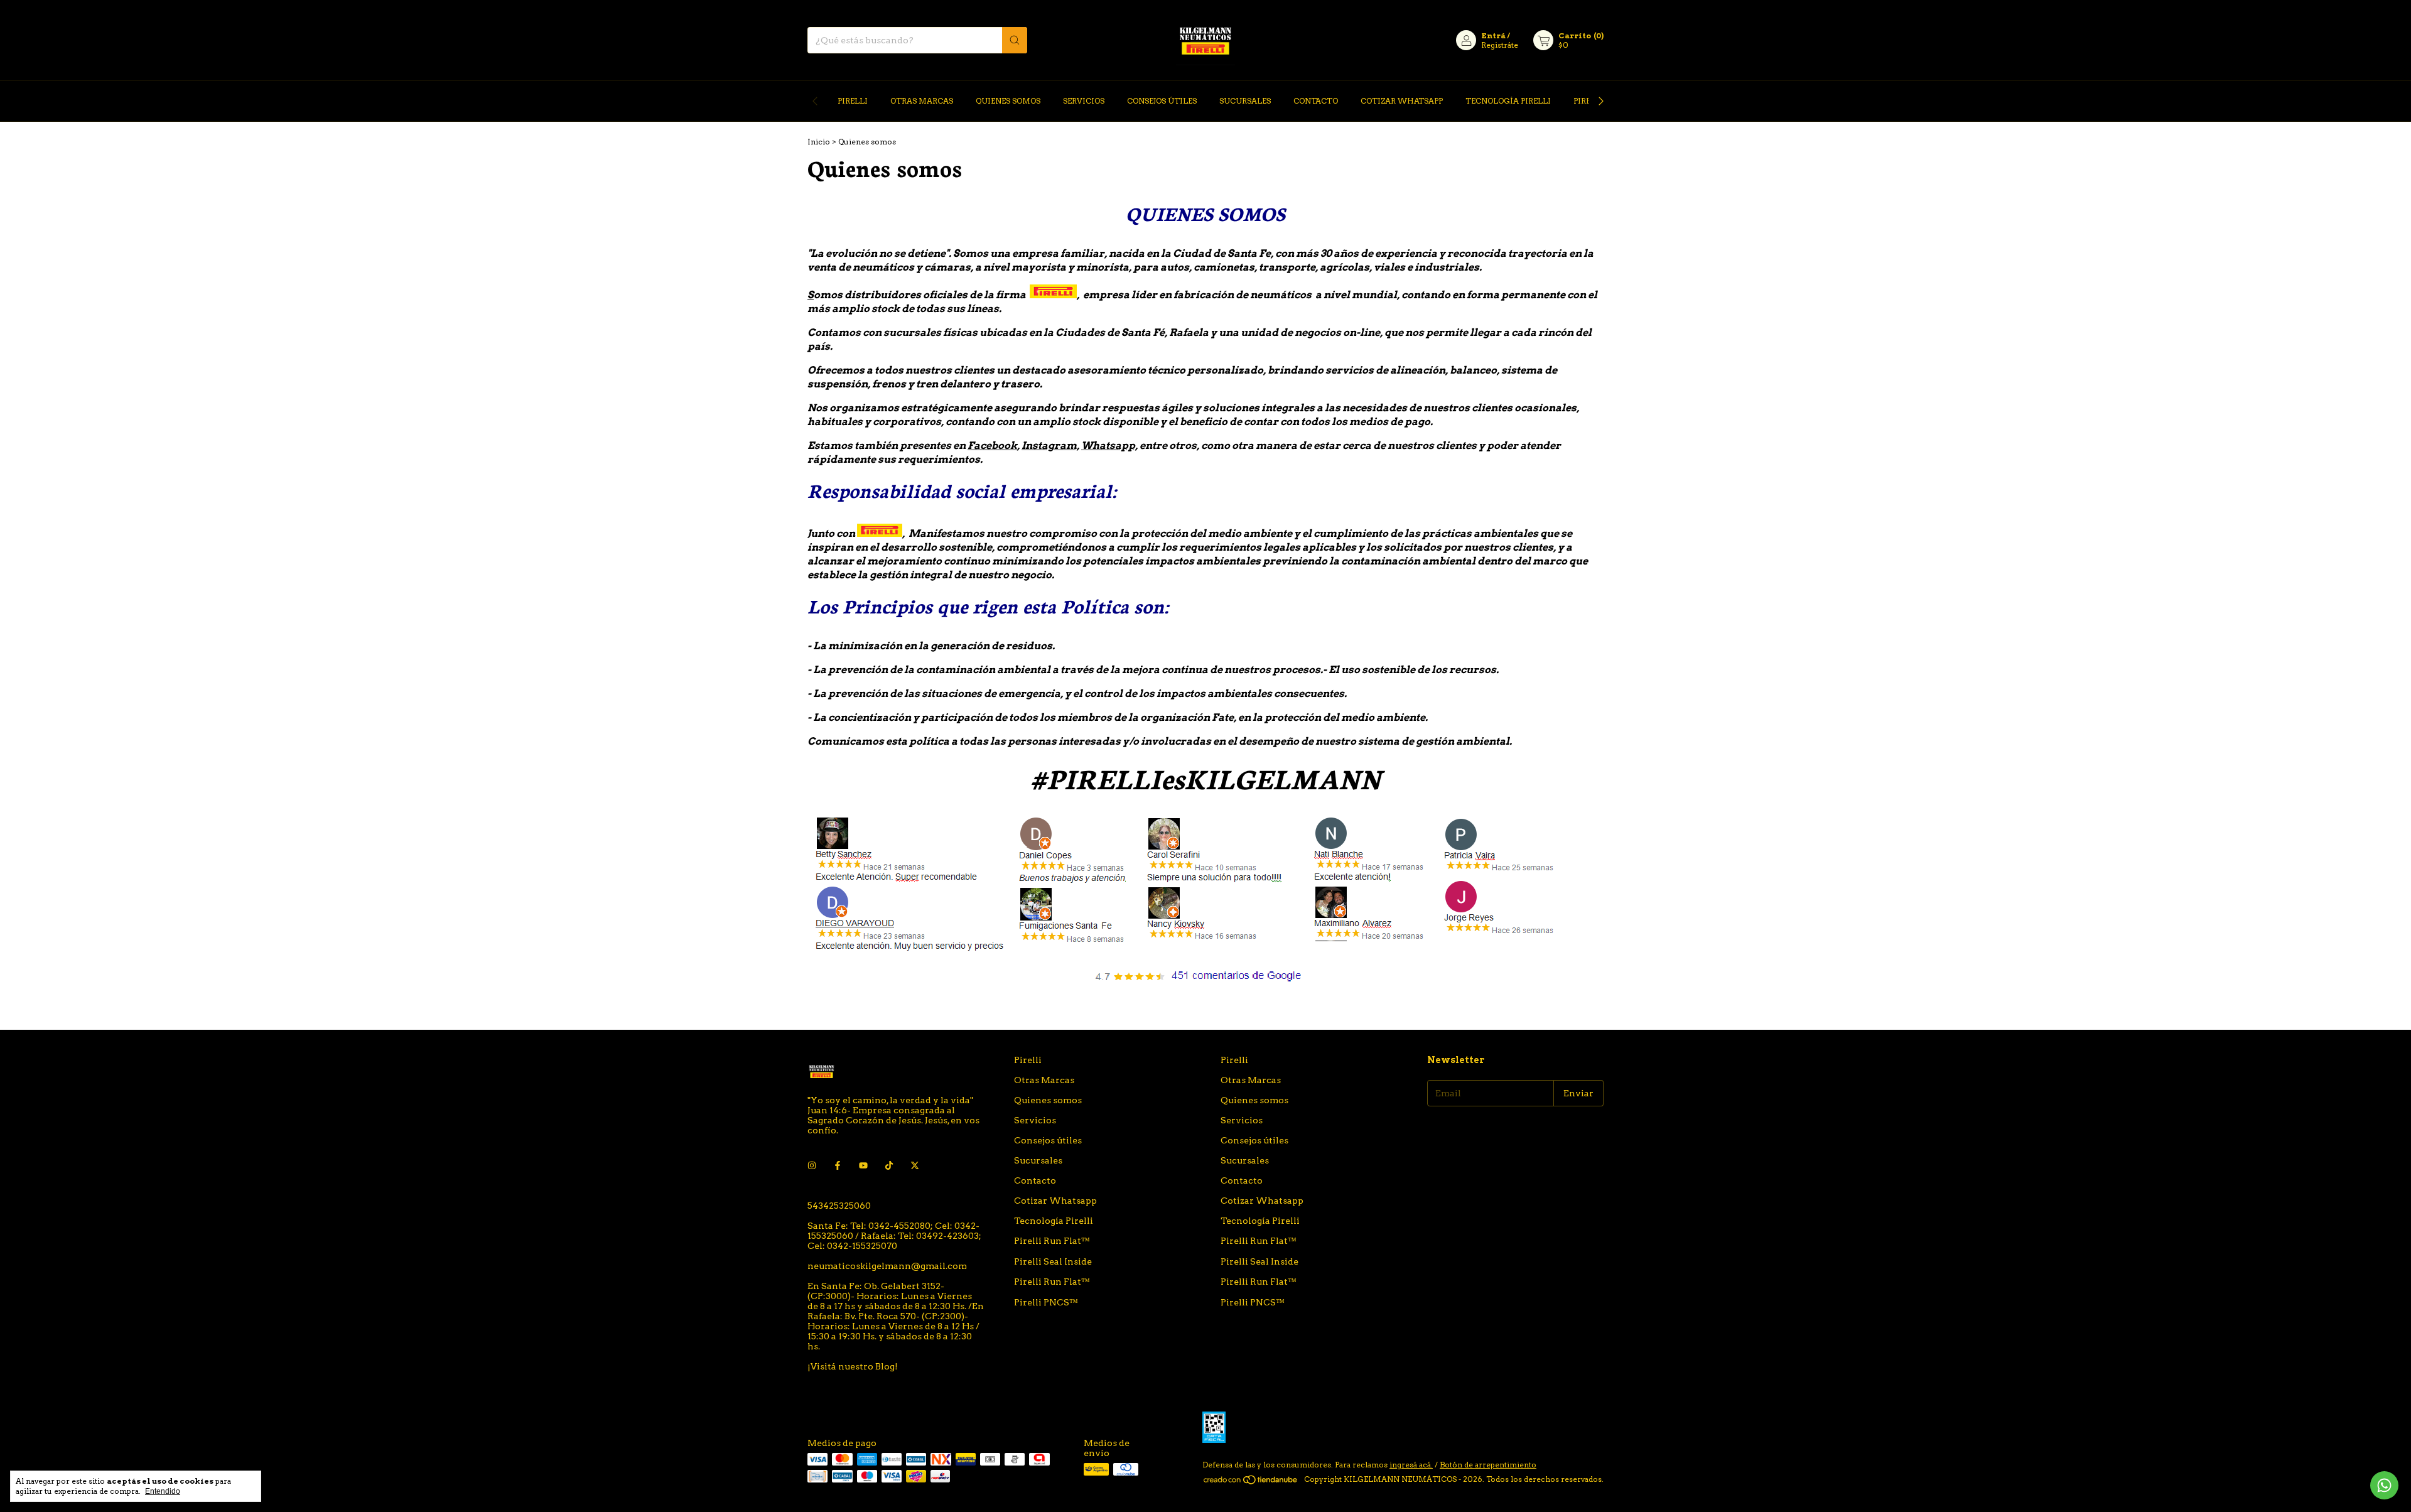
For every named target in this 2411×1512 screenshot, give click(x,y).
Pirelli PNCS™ (1046, 1302)
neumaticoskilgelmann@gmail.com (887, 1266)
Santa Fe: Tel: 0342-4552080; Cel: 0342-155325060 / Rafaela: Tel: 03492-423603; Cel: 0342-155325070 (894, 1236)
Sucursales (1245, 101)
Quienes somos (1008, 101)
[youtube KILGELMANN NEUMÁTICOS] (863, 1165)
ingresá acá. (1411, 1465)
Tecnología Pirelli (1508, 101)
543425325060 (839, 1206)
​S (811, 295)
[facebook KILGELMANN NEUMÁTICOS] (838, 1165)
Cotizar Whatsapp (1402, 101)
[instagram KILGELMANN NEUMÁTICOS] (812, 1165)
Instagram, (1050, 445)
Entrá (1493, 35)
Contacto (1316, 101)
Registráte (1500, 45)
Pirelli (853, 101)
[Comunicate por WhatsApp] (2384, 1485)
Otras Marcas (922, 101)
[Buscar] (1015, 40)
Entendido (163, 1491)
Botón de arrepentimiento (1488, 1465)
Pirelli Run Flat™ (1052, 1241)
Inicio (819, 142)
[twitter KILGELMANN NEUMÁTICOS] (915, 1165)
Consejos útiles (1162, 101)
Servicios (1084, 101)
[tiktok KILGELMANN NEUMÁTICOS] (889, 1165)
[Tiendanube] (1251, 1482)
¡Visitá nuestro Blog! (853, 1366)
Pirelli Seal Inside (1053, 1261)
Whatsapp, (1109, 445)
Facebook (992, 445)
